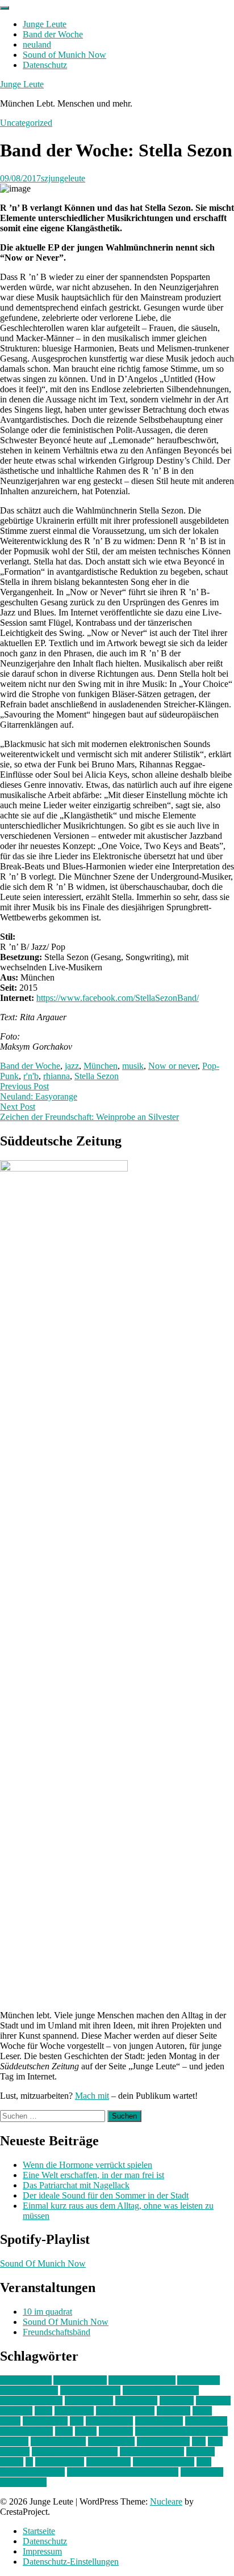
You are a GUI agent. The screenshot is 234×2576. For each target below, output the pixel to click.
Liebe (10, 2421)
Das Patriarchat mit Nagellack (76, 2185)
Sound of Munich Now (64, 55)
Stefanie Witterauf (152, 2452)
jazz (72, 1066)
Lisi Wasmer (45, 2421)
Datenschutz (45, 65)
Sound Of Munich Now (43, 2263)
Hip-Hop (16, 2411)
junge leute (74, 2411)
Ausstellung (199, 2380)
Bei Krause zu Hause (161, 2390)
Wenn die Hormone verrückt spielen (87, 2165)
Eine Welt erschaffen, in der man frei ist (93, 2175)
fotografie (213, 2401)
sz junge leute (60, 2462)
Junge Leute (45, 24)
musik (133, 1066)
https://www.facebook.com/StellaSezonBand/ (118, 998)
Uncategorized (26, 123)
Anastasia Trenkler (142, 2380)
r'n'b (31, 1076)
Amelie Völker (80, 2380)
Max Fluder (206, 2421)
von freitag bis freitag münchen (123, 2472)
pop (199, 2441)
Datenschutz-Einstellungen (71, 2562)
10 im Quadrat (26, 2380)
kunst (202, 2411)
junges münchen (125, 2411)
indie (43, 2411)
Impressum (42, 2551)
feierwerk (177, 2401)
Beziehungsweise (31, 2401)
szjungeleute (63, 178)
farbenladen (136, 2401)
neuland (37, 44)
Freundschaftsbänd (57, 2332)
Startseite (39, 2531)
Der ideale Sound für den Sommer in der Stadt (106, 2195)
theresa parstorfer (164, 2462)
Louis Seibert (159, 2421)
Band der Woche (53, 34)
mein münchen (26, 2431)
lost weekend (109, 2421)
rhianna (57, 1076)
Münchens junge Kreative (181, 2431)
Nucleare (166, 2501)
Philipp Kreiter (163, 2441)
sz (29, 2462)
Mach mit (92, 2096)
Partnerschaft (111, 2441)
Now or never (173, 1066)
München (101, 1066)
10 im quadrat (47, 2312)
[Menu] (5, 8)
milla (64, 2431)
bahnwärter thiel (29, 2390)
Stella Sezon (97, 1076)
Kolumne (174, 2411)
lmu (77, 2421)
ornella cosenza (58, 2441)
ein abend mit (89, 2401)
